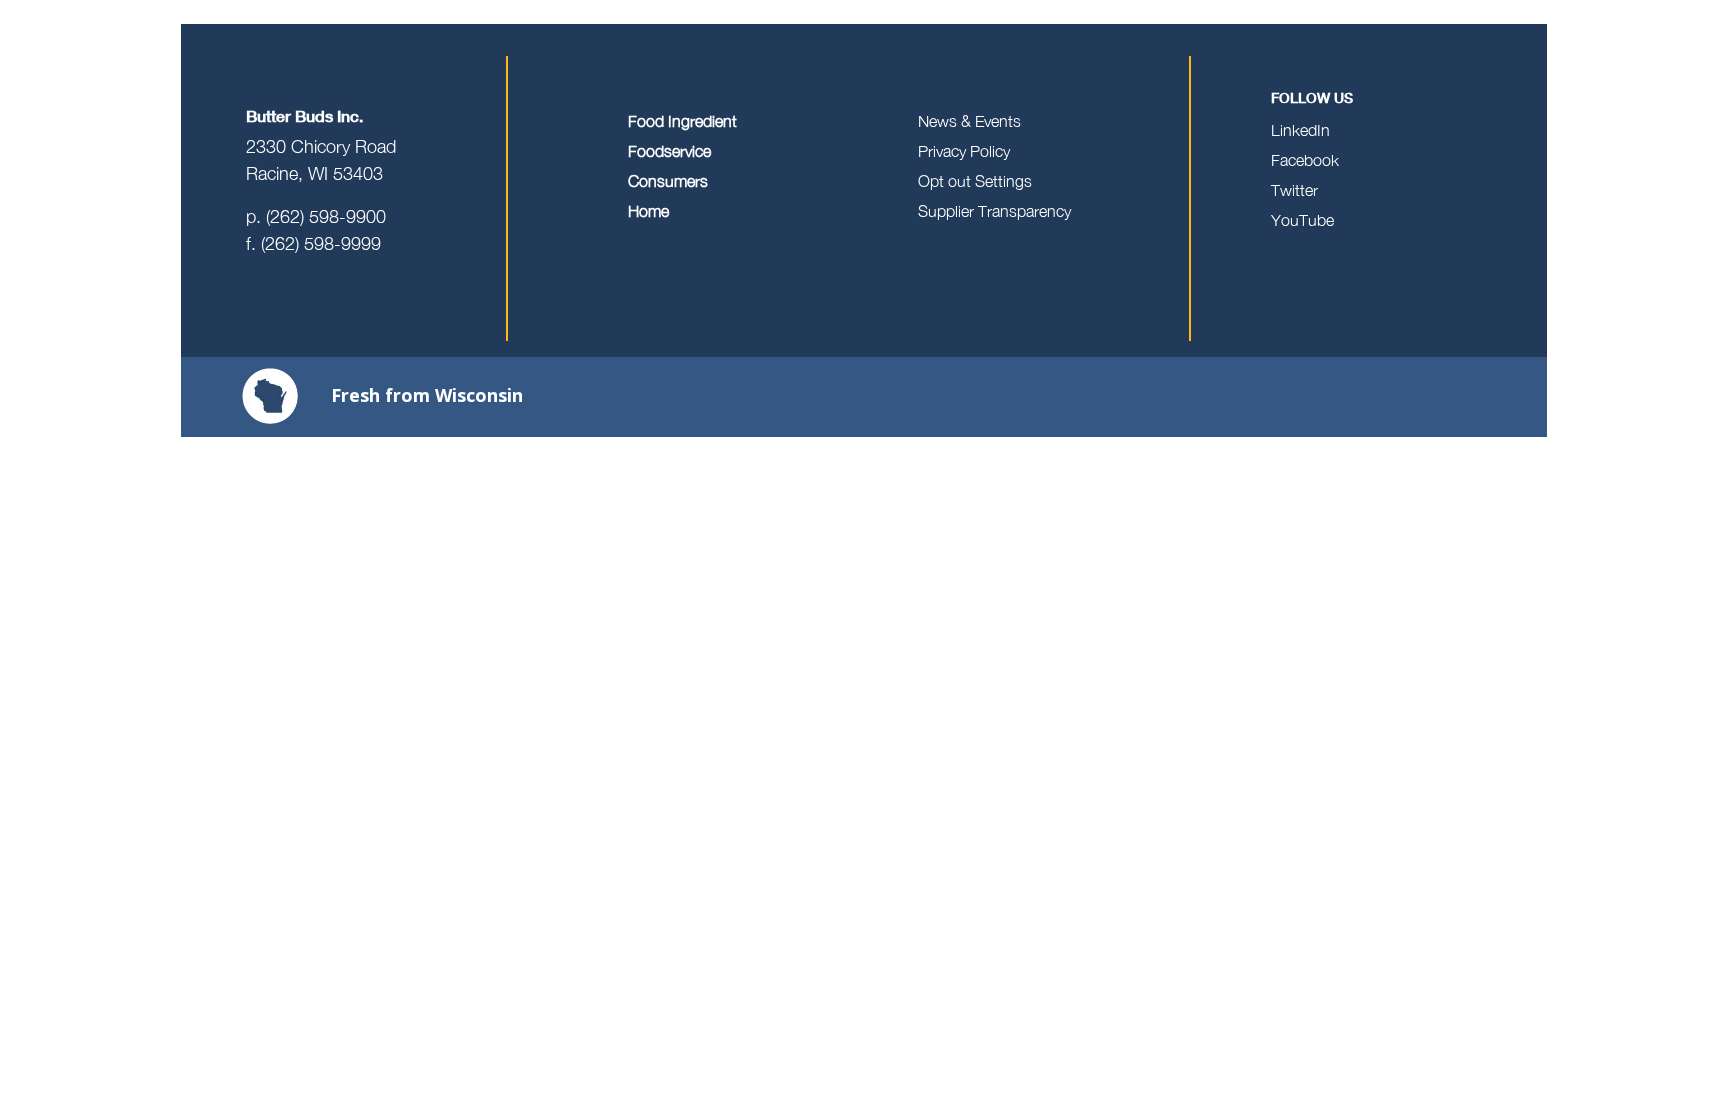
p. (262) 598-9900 (316, 216)
